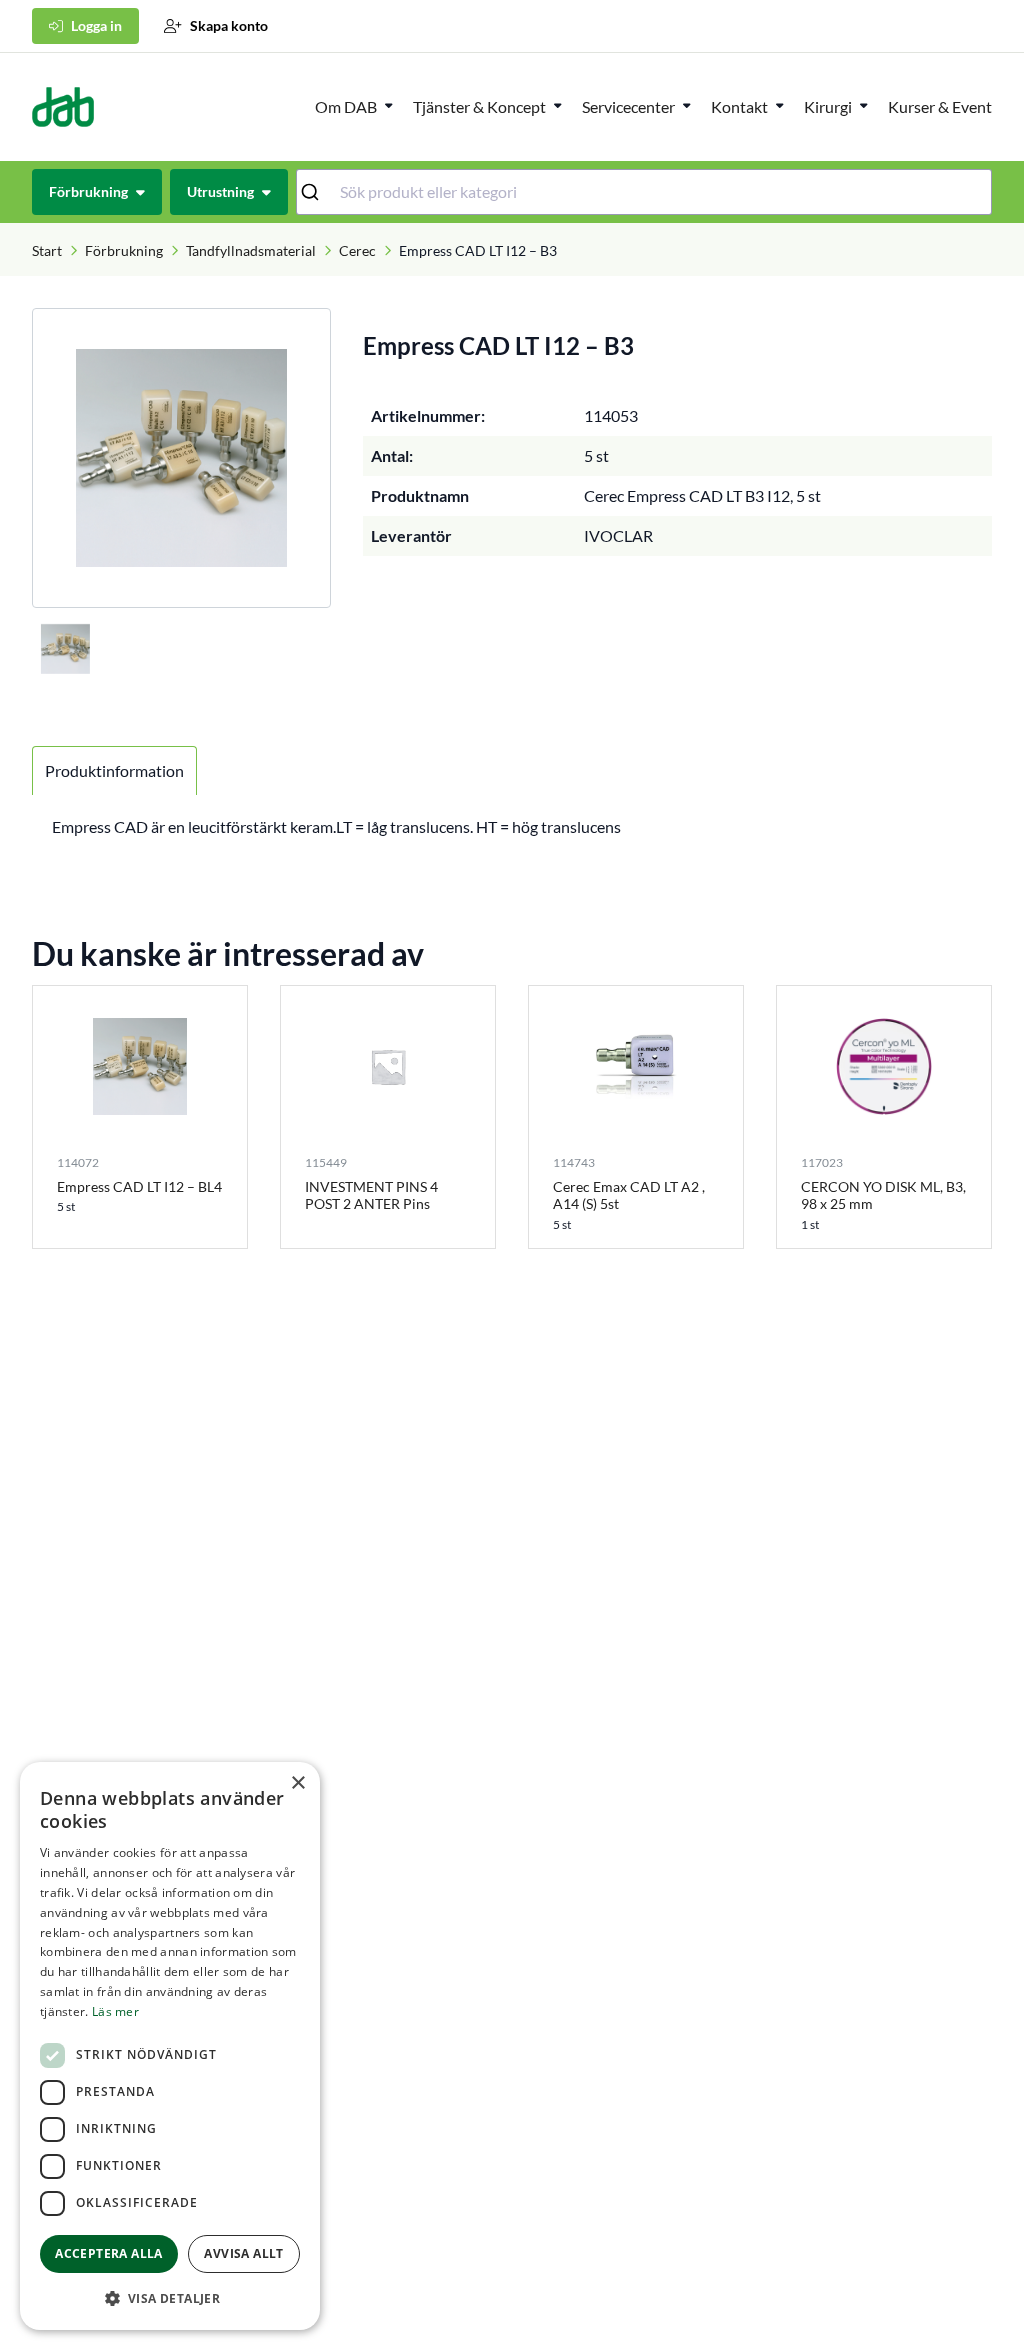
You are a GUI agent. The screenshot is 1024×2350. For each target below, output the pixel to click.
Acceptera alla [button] (109, 2253)
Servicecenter (628, 106)
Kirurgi (828, 106)
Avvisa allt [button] (243, 2253)
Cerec (357, 250)
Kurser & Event (940, 106)
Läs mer (115, 2011)
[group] (181, 458)
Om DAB (346, 106)
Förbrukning (124, 250)
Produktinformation (114, 770)
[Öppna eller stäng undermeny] (389, 105)
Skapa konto (229, 25)
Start (47, 250)
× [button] (297, 1783)
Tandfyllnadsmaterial (251, 250)
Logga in (96, 25)
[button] (170, 2298)
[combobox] (644, 192)
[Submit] (318, 192)
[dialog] (170, 2046)
